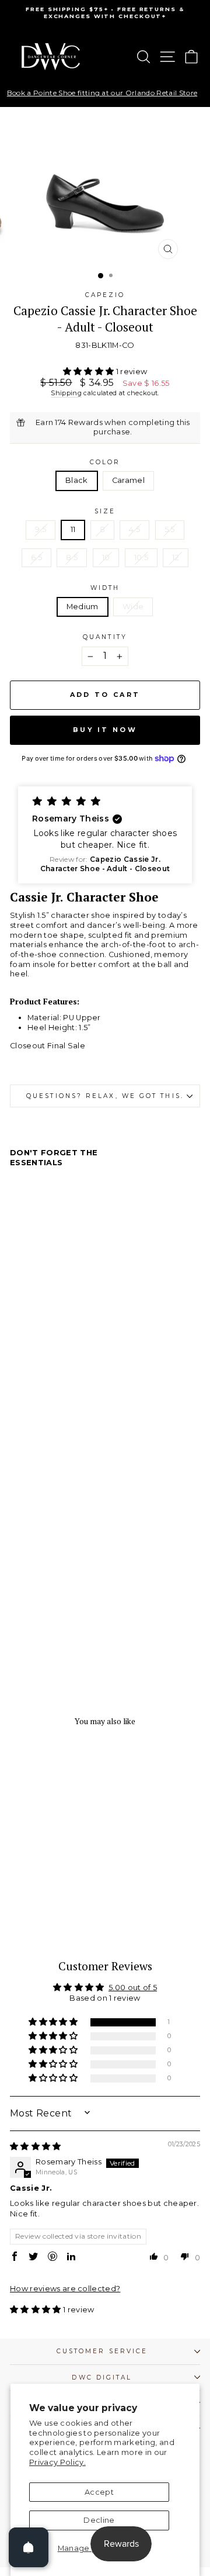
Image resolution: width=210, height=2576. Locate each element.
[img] (36, 2147)
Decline (99, 2520)
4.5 (134, 529)
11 (73, 529)
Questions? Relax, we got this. (105, 1096)
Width (105, 588)
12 (176, 557)
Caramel (128, 480)
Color (105, 462)
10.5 (141, 557)
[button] (90, 372)
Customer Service (102, 2351)
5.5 (170, 529)
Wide (133, 607)
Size (105, 511)
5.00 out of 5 (133, 1988)
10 (106, 557)
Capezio (105, 295)
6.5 (36, 557)
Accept (99, 2492)
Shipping (66, 393)
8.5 (72, 557)
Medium (83, 607)
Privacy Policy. (57, 2462)
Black (77, 480)
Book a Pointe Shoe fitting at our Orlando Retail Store (102, 93)
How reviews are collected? (65, 2289)
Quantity (105, 637)
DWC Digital (102, 2378)
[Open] (29, 2547)
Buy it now (105, 730)
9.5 (41, 529)
